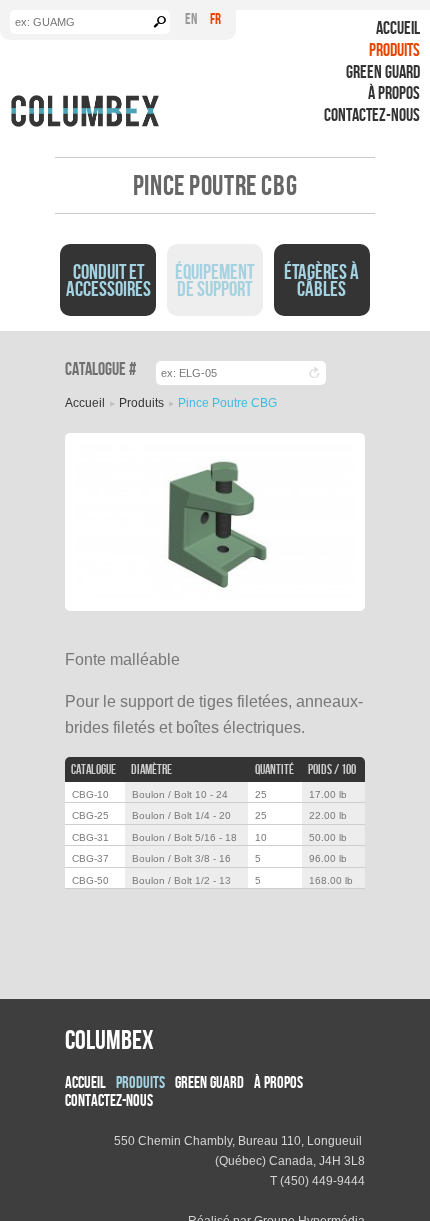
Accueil (398, 27)
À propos (394, 92)
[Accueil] (85, 111)
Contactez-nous (372, 114)
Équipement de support (214, 279)
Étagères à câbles (321, 279)
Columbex (109, 1039)
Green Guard (383, 71)
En (191, 18)
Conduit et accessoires (108, 279)
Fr (215, 18)
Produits (394, 49)
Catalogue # (100, 369)
